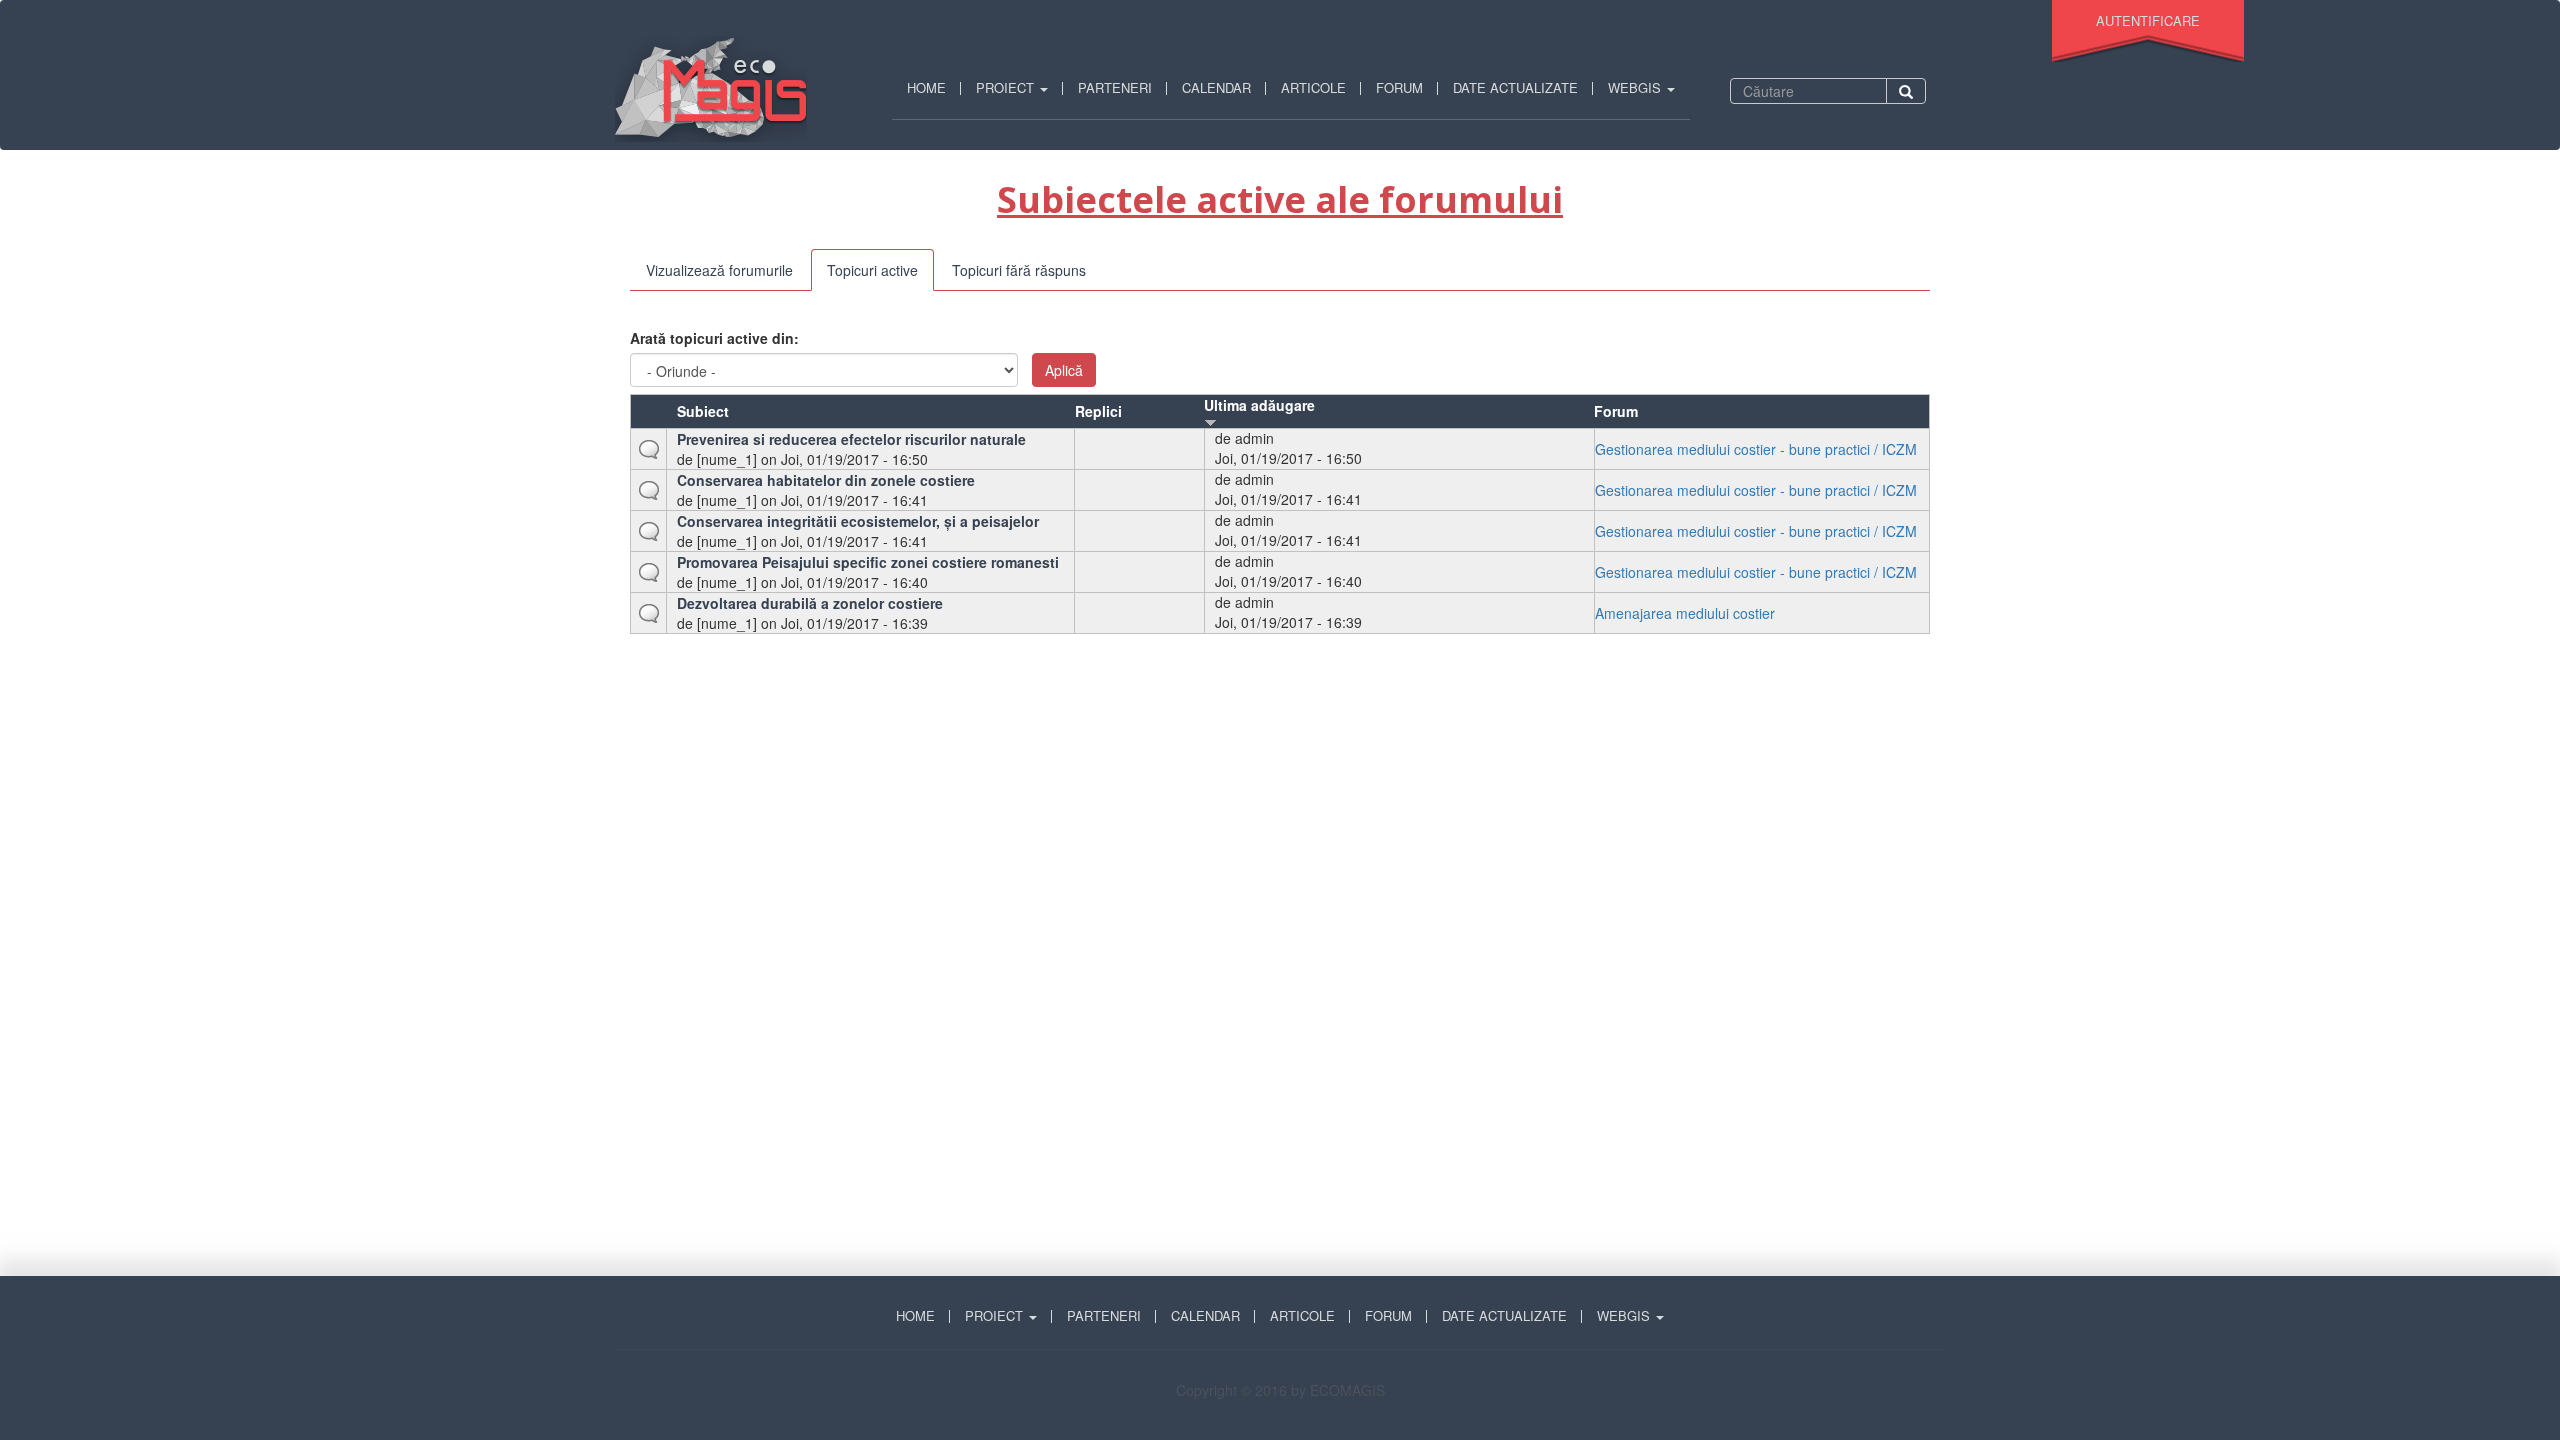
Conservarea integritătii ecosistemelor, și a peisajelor (858, 521)
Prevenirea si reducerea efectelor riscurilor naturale (851, 439)
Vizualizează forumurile (719, 270)
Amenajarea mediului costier (1685, 613)
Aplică (1064, 370)
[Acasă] (718, 89)
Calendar (1216, 87)
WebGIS (1636, 87)
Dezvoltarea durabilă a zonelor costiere (810, 603)
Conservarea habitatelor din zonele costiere (826, 480)
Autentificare (2148, 20)
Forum (1399, 87)
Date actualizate (1515, 87)
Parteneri (1115, 87)
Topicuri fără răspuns (1019, 270)
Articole (1313, 87)
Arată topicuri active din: (714, 338)
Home (926, 87)
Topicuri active (880, 275)
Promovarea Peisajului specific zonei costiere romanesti (868, 562)
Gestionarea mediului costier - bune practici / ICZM (1756, 449)
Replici (1098, 411)
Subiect (703, 411)
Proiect (1007, 87)
